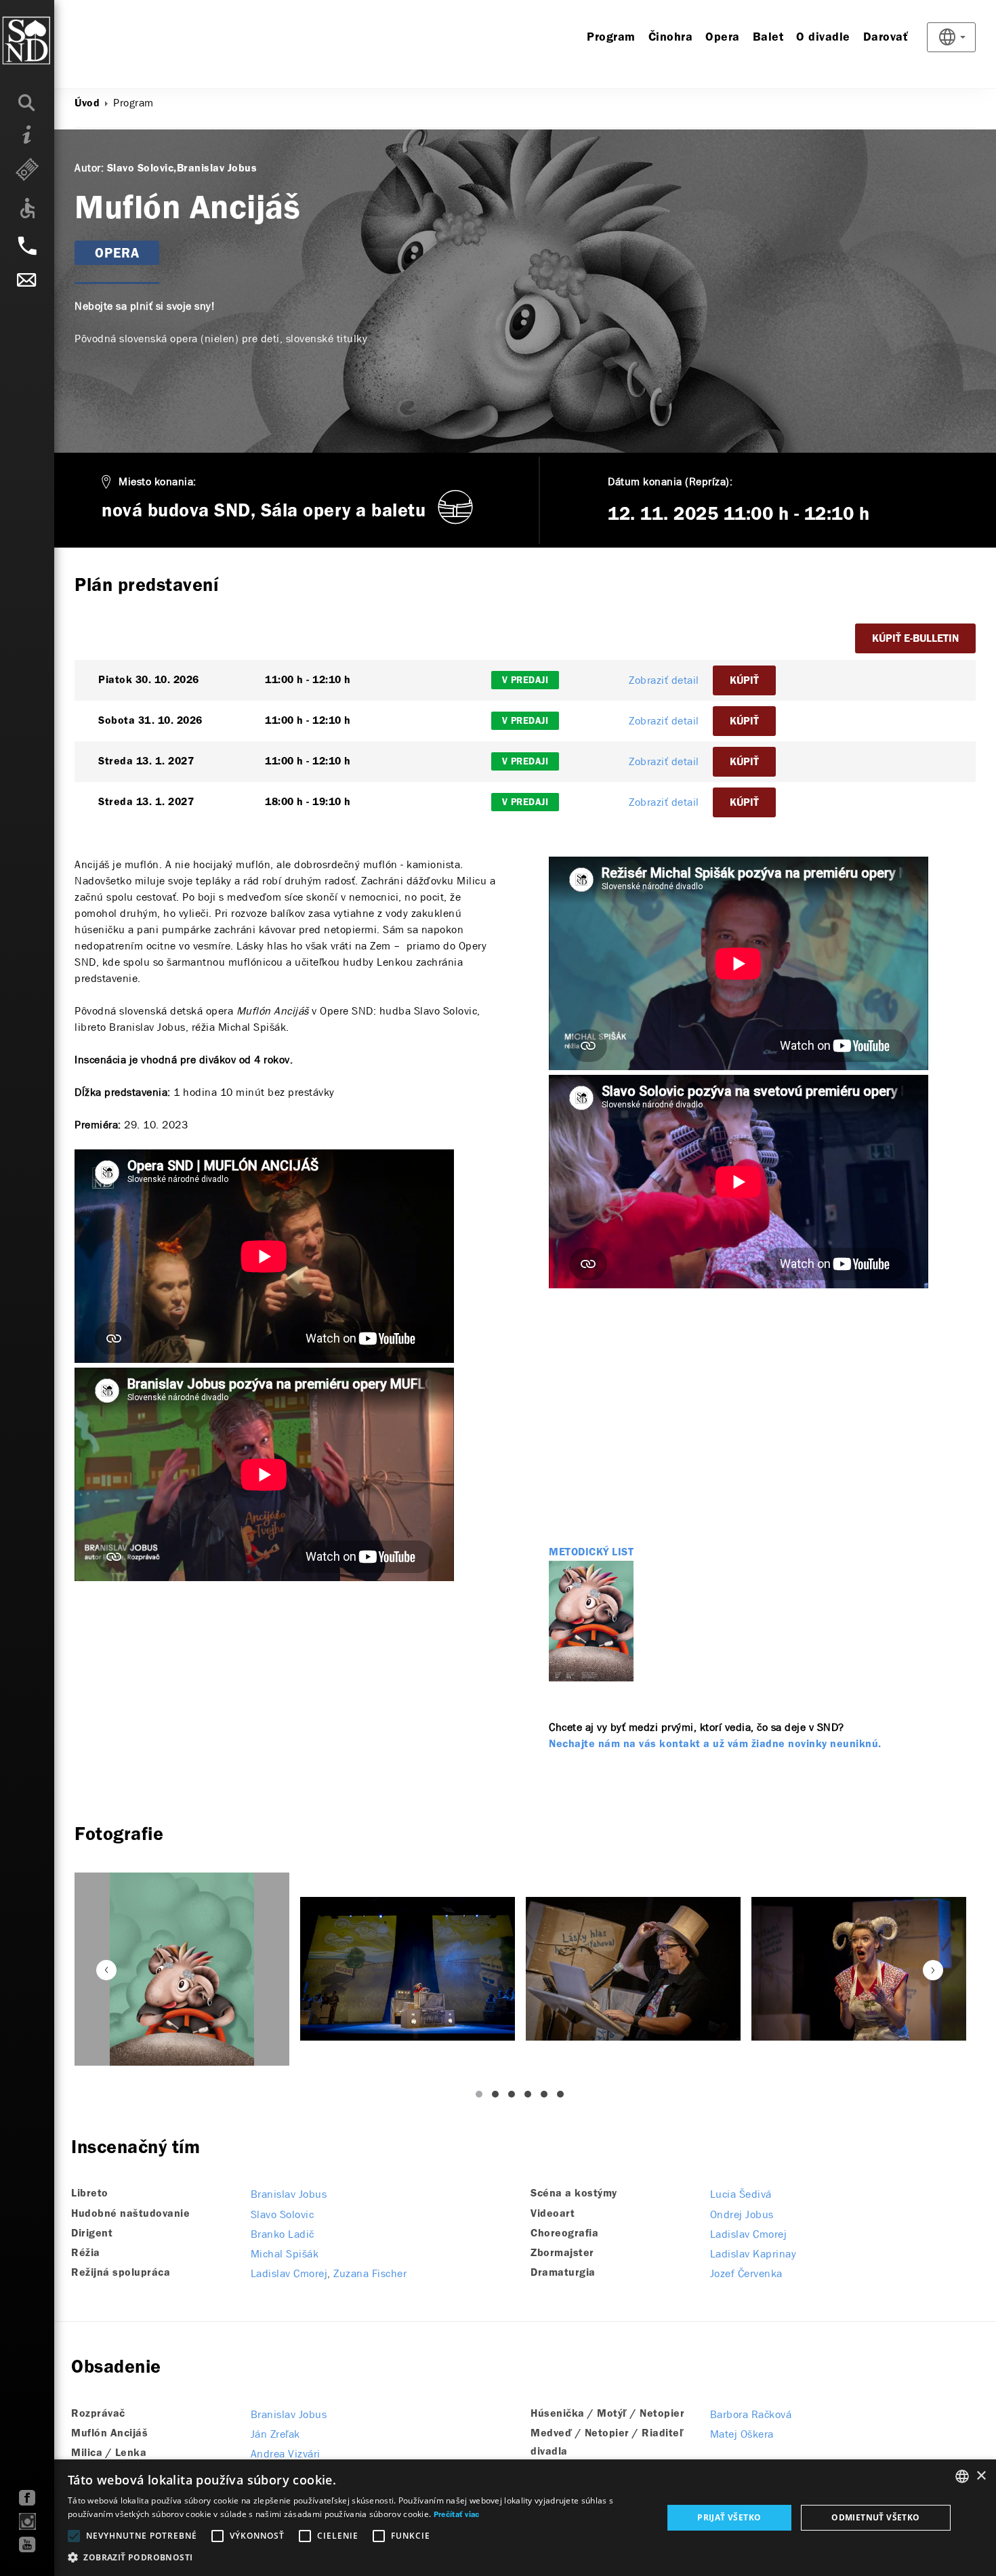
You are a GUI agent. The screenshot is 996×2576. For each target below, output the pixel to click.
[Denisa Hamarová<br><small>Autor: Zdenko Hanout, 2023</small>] (859, 1968)
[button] (356, 2558)
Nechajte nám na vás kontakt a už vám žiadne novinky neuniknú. (715, 1744)
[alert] (498, 2518)
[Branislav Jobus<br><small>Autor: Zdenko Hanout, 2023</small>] (633, 1968)
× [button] (981, 2476)
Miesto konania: (158, 482)
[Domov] (54, 41)
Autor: (89, 168)
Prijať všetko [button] (729, 2517)
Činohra (671, 38)
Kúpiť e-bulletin (915, 639)
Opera (723, 38)
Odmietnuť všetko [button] (875, 2517)
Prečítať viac (457, 2515)
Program (611, 38)
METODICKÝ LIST (591, 1553)
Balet (768, 38)
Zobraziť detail (664, 680)
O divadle (823, 38)
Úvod (87, 104)
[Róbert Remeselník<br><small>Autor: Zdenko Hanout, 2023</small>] (408, 1969)
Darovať (886, 38)
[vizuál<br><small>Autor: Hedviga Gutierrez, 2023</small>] (182, 1969)
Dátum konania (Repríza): (670, 482)
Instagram (27, 2521)
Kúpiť (744, 681)
